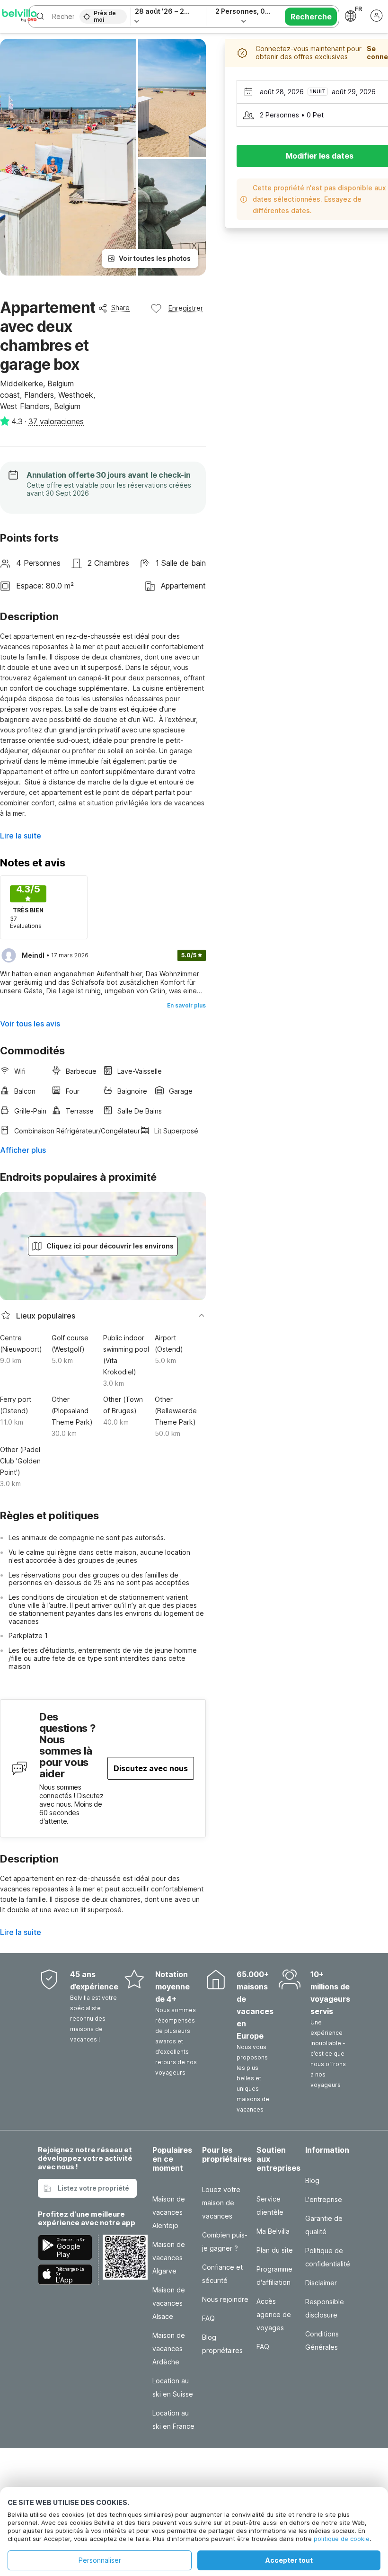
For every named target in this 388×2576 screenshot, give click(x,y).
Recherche (311, 17)
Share (120, 308)
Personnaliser (100, 2560)
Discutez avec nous (151, 1768)
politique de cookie (342, 2539)
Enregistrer (186, 308)
